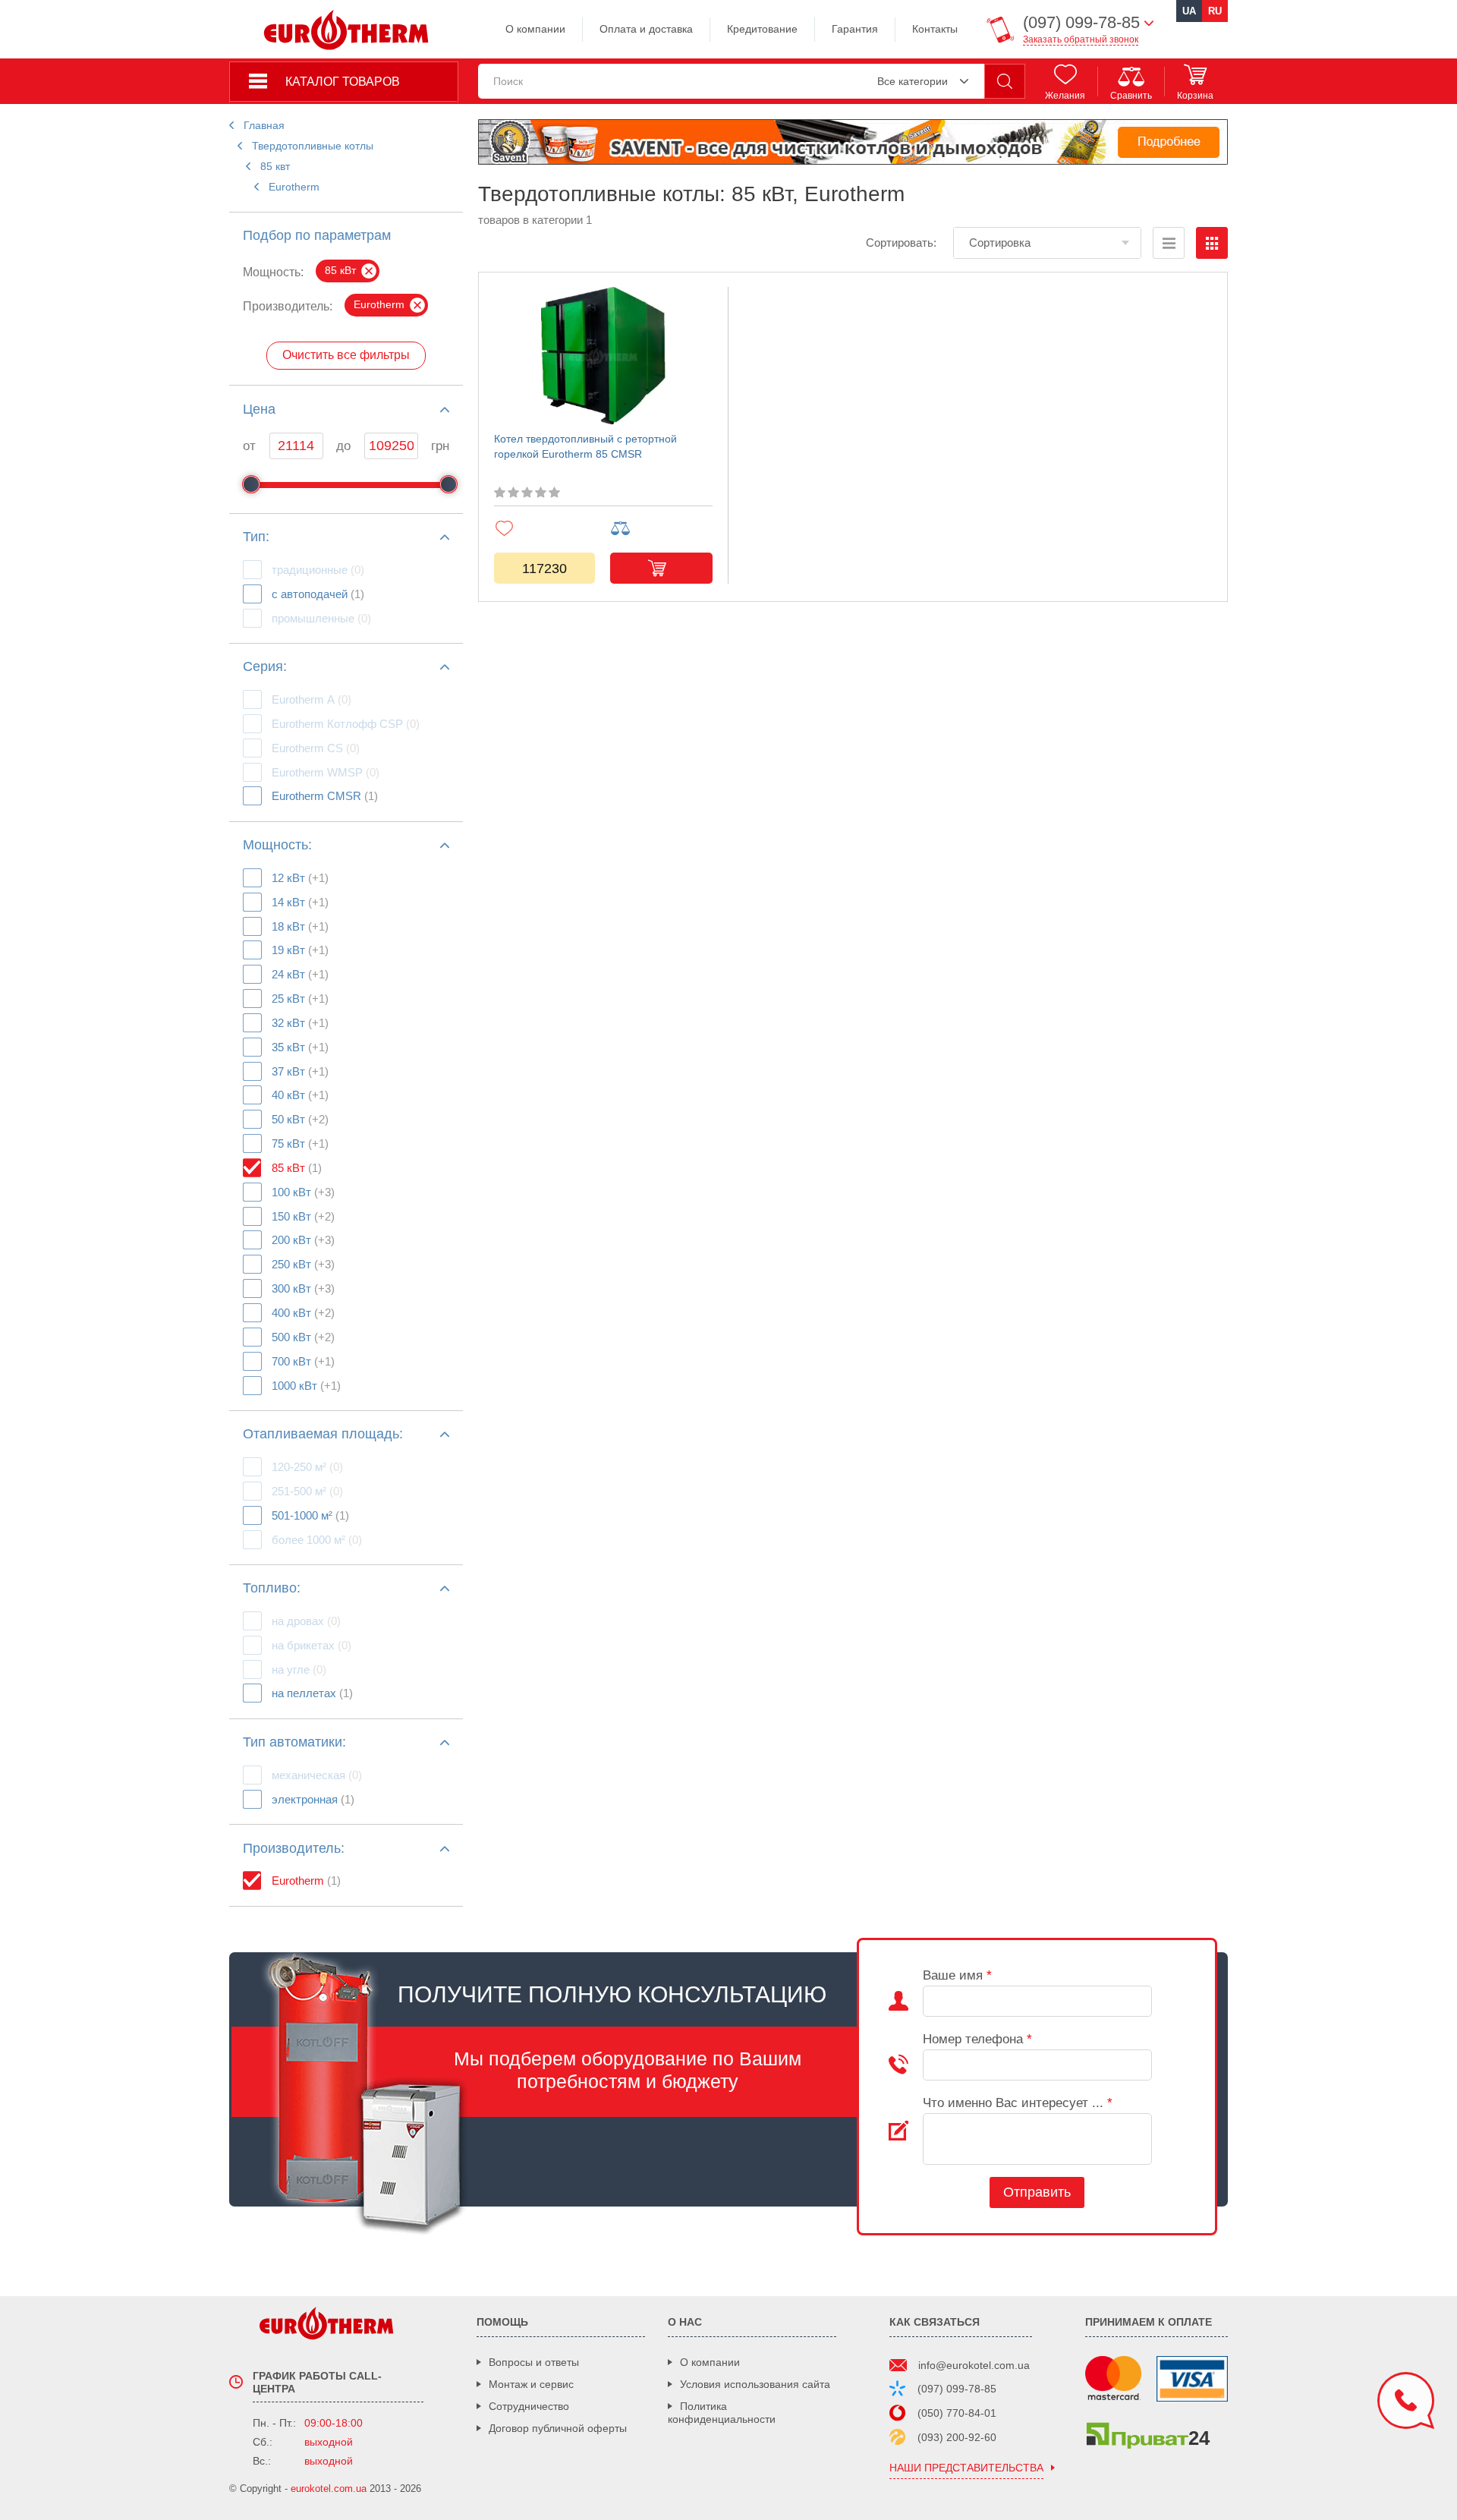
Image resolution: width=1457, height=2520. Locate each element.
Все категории (913, 81)
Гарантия (855, 29)
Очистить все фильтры (346, 355)
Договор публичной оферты (558, 2428)
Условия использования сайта (755, 2384)
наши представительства (966, 2468)
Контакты (935, 29)
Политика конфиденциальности (722, 2413)
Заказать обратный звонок (1081, 39)
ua (1189, 11)
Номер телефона (977, 2039)
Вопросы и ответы (534, 2362)
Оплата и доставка (646, 29)
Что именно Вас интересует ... (1018, 2103)
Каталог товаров (343, 82)
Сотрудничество (529, 2406)
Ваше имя (957, 1975)
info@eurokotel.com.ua (974, 2365)
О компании (535, 29)
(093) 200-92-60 (957, 2437)
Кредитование (762, 29)
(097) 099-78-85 (957, 2389)
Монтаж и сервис (531, 2384)
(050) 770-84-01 (957, 2413)
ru (1215, 11)
